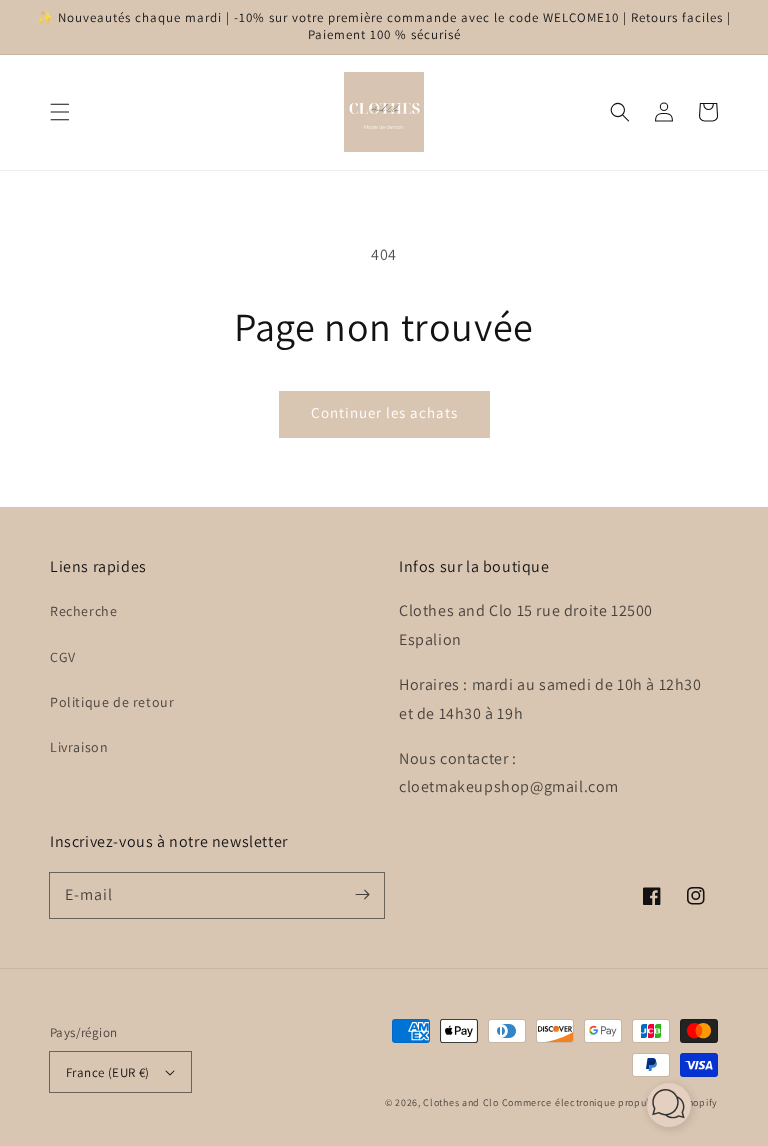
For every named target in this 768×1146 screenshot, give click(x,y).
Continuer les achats (384, 412)
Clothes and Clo (461, 1102)
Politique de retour (112, 702)
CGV (63, 657)
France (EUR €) (108, 1072)
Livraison (79, 747)
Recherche (83, 611)
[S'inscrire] (362, 895)
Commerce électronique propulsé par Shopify (610, 1102)
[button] (60, 112)
